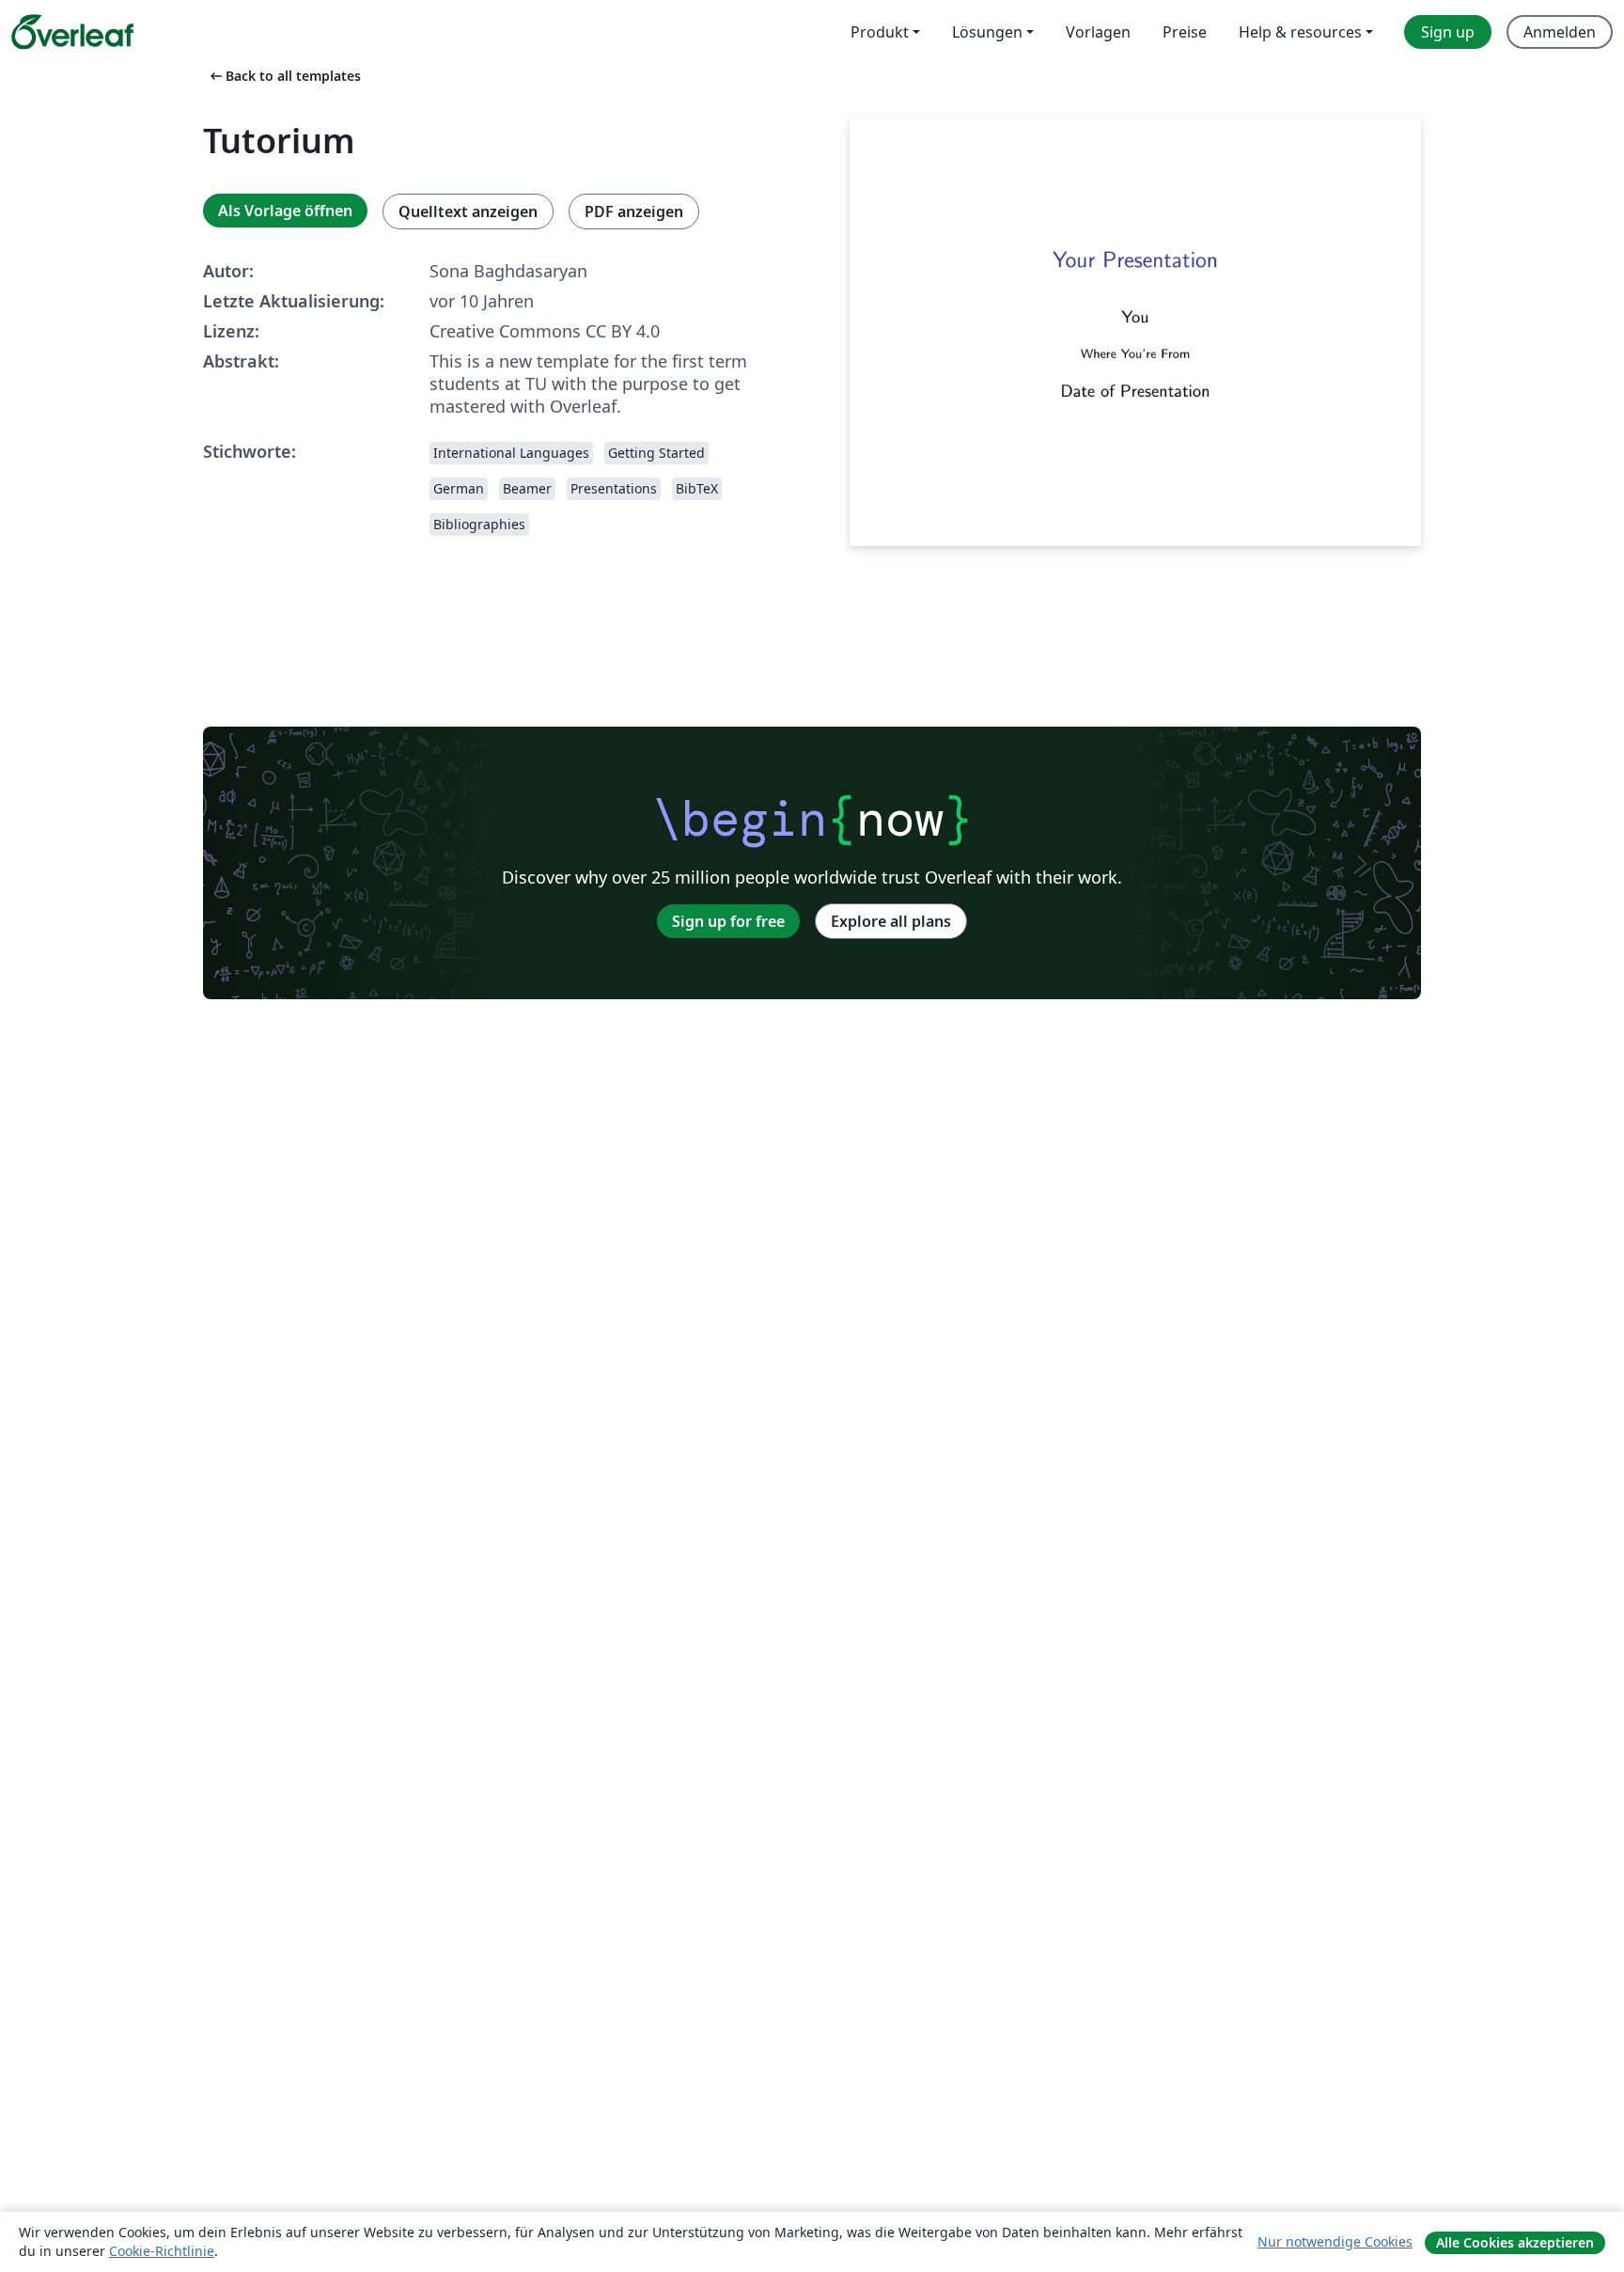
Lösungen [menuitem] (987, 32)
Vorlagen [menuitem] (1098, 32)
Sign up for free (728, 921)
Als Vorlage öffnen (285, 211)
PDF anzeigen (634, 212)
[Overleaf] (72, 32)
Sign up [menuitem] (1448, 32)
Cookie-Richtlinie (162, 2251)
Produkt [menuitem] (880, 32)
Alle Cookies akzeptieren (1515, 2242)
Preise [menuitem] (1185, 32)
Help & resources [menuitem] (1300, 32)
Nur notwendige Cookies (1335, 2241)
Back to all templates (284, 76)
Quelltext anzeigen (468, 212)
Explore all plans (891, 921)
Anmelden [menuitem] (1560, 32)
